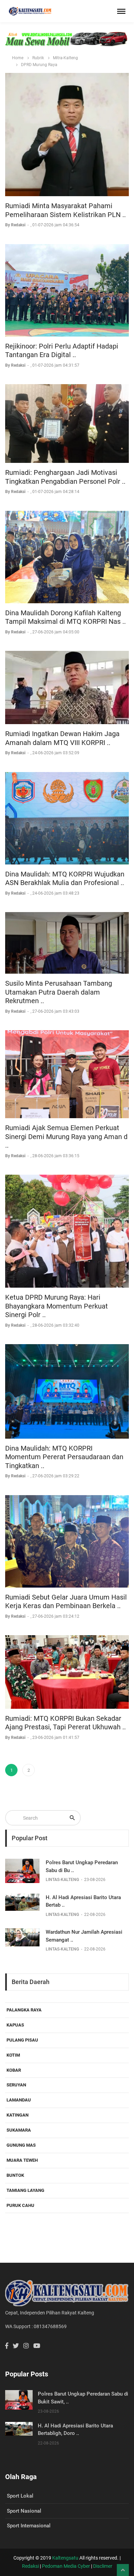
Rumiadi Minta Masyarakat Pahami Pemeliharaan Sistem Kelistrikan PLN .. (65, 210)
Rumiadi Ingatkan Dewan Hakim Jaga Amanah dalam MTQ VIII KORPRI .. (62, 738)
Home (18, 58)
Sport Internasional (29, 2526)
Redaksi (30, 2566)
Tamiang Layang (25, 2190)
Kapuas (15, 2025)
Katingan (18, 2115)
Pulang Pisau (22, 2040)
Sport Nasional (24, 2511)
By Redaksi (16, 225)
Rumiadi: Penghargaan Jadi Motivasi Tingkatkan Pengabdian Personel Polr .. (65, 477)
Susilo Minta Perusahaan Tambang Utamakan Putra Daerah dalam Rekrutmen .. (59, 992)
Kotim (13, 2055)
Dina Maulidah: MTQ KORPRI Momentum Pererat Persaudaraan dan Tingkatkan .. (64, 1457)
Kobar (14, 2070)
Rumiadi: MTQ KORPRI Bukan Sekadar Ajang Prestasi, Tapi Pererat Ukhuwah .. (65, 1723)
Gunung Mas (21, 2145)
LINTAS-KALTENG (63, 1880)
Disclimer (103, 2566)
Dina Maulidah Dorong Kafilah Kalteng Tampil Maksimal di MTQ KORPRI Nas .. (65, 617)
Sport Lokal (20, 2496)
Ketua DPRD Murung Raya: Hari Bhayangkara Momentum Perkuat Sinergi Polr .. (57, 1306)
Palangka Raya (24, 2010)
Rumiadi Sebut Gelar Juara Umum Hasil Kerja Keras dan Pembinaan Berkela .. (66, 1602)
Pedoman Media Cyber (66, 2566)
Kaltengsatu (65, 2558)
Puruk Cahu (20, 2205)
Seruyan (16, 2085)
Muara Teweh (22, 2160)
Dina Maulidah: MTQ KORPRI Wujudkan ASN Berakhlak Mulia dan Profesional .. (65, 879)
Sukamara (19, 2130)
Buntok (15, 2175)
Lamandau (19, 2100)
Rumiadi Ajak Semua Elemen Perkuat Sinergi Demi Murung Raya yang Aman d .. (66, 1137)
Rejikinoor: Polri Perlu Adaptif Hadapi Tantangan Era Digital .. (62, 351)
